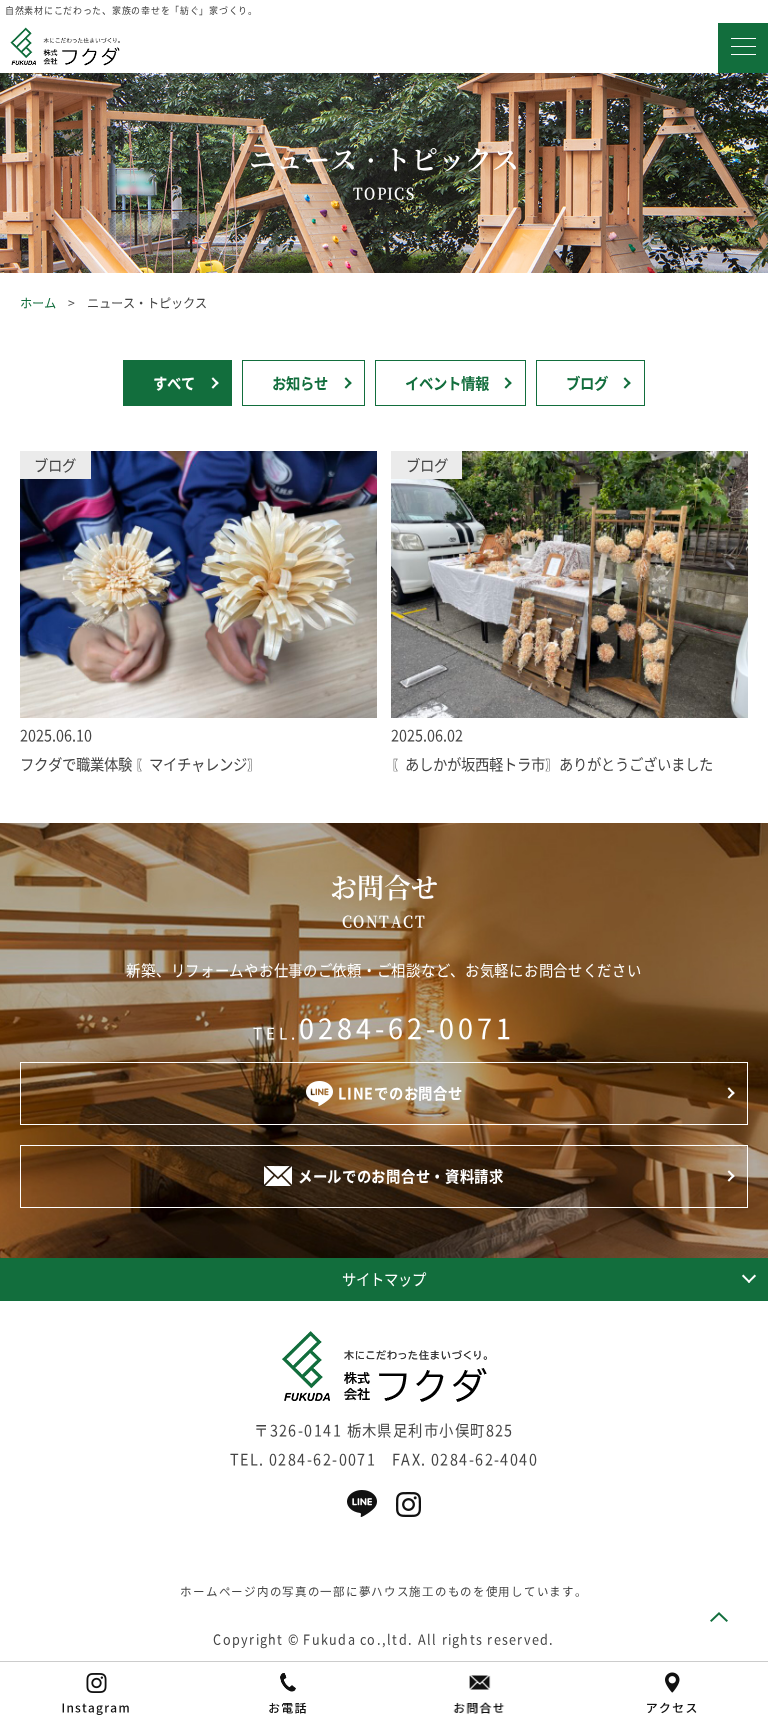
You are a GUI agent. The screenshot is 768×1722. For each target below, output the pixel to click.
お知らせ (300, 383)
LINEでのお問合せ (400, 1093)
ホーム (38, 303)
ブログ (587, 383)
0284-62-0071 (407, 1028)
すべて (174, 383)
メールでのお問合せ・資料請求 (401, 1176)
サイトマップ (384, 1279)
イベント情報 (447, 383)
